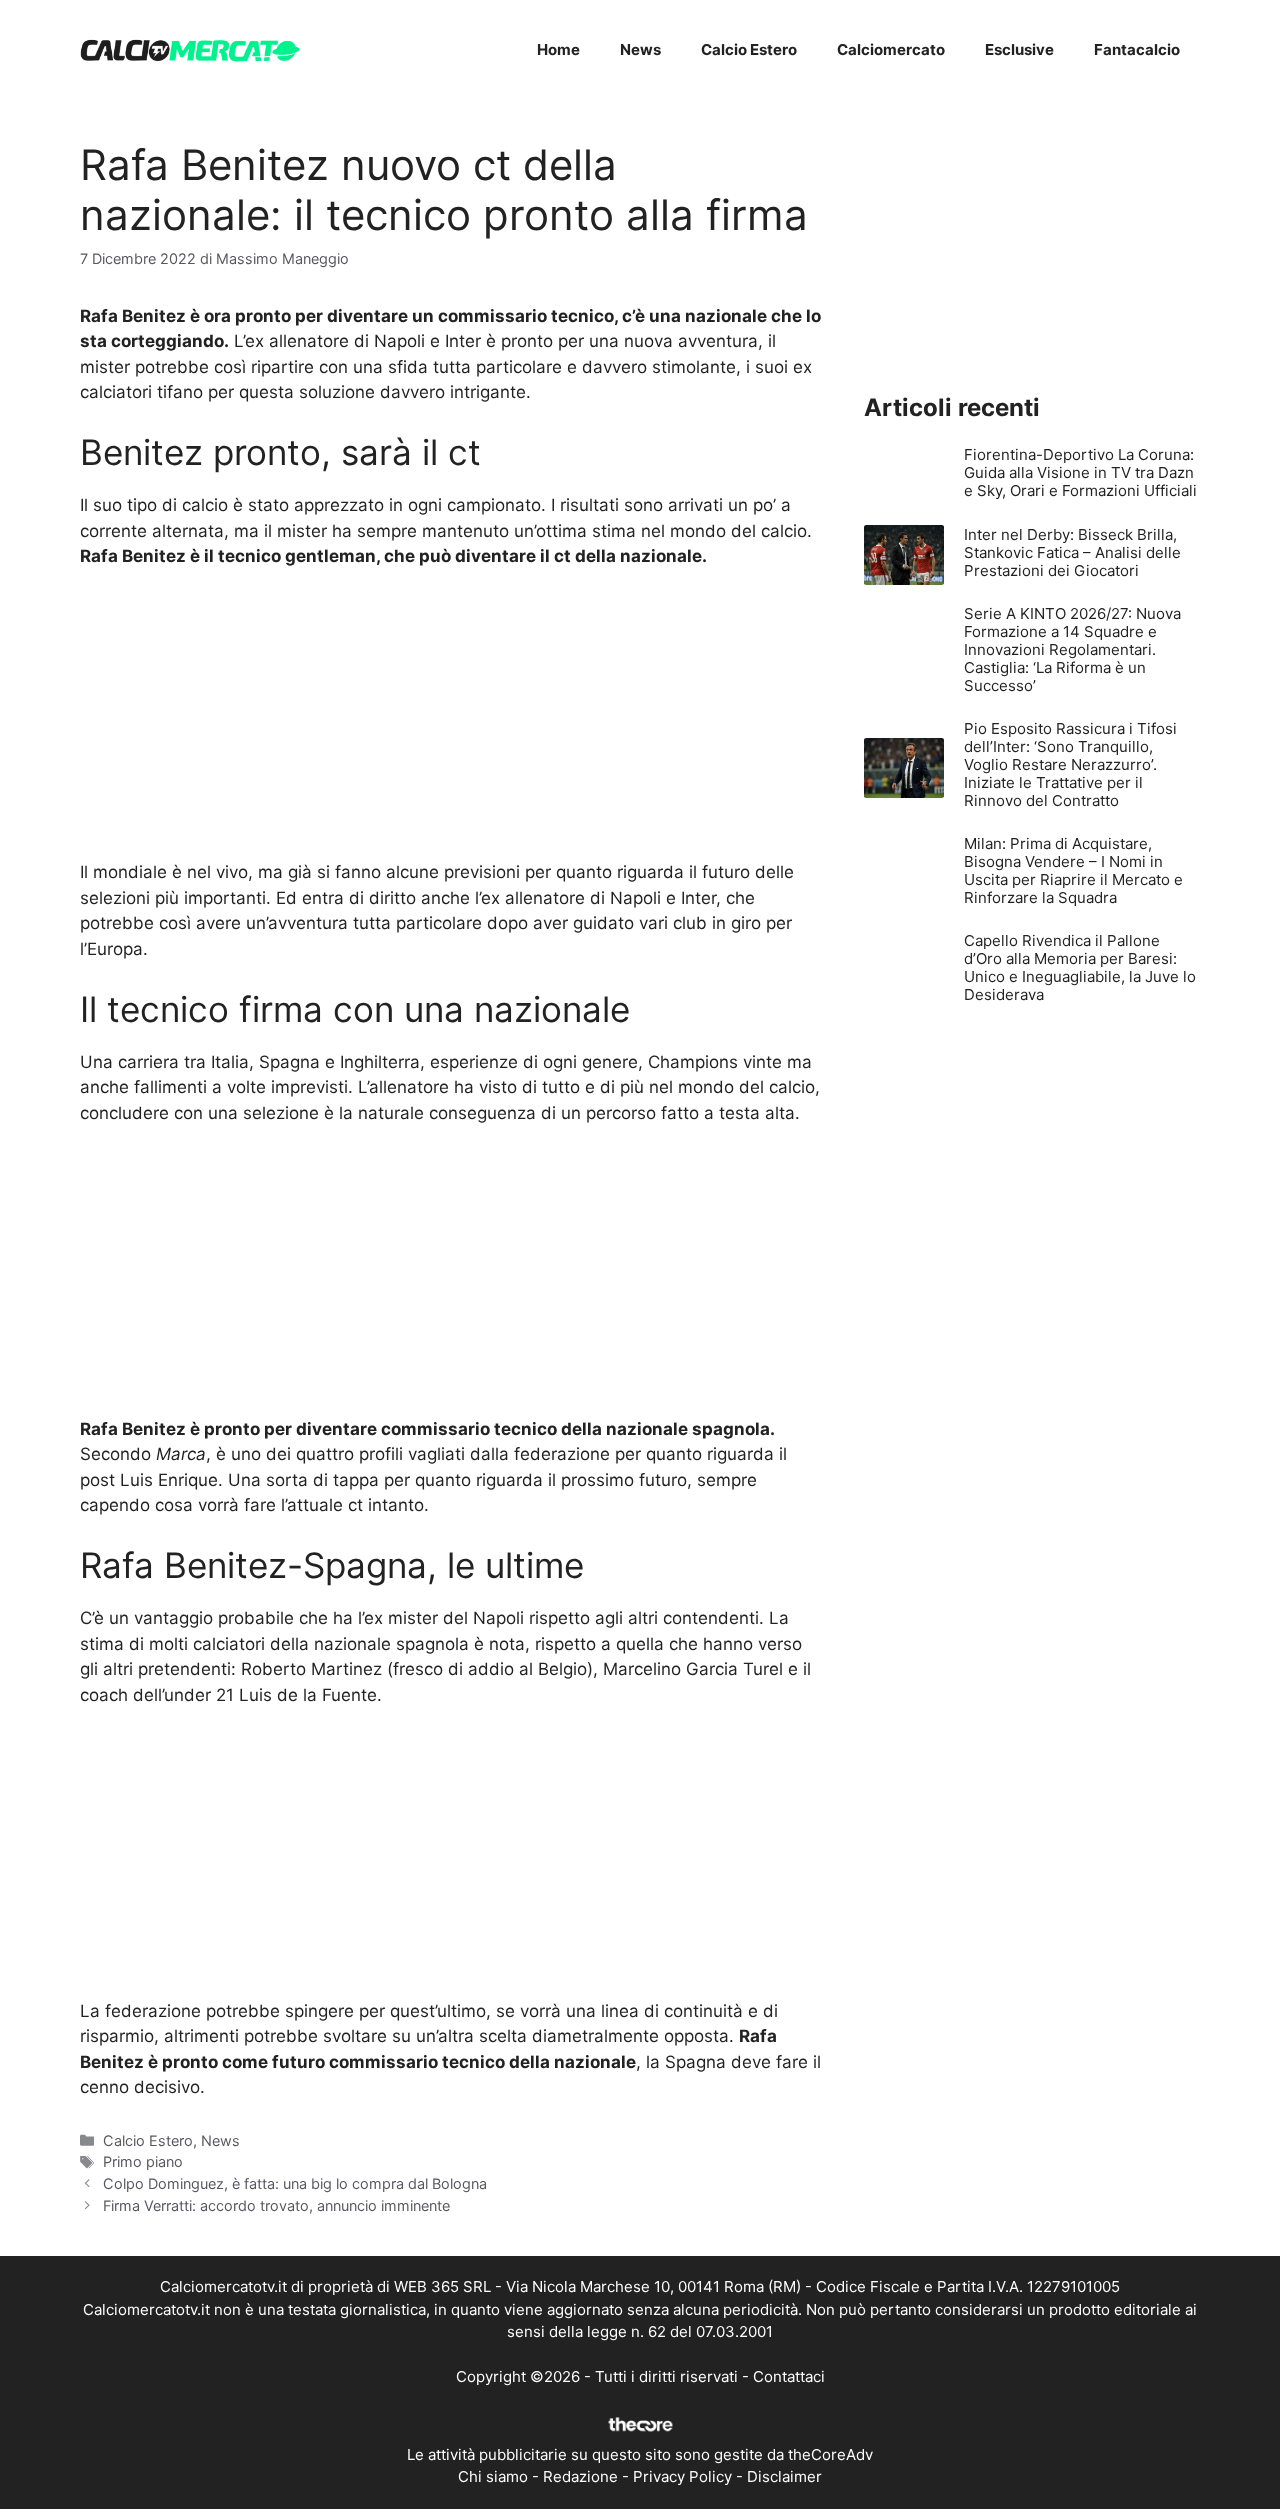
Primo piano (143, 2161)
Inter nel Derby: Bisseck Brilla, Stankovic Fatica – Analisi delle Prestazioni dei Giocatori (1072, 552)
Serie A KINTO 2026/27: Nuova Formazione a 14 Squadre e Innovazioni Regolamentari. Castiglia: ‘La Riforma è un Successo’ (1072, 649)
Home (558, 49)
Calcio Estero (749, 49)
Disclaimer (784, 2476)
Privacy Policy (682, 2476)
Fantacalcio (1137, 49)
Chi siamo (493, 2476)
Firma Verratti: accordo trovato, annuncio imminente (276, 2205)
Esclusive (1019, 49)
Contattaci (789, 2376)
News (640, 49)
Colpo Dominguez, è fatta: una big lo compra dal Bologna (295, 2183)
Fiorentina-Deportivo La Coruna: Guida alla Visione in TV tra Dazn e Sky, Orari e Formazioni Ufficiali (1080, 472)
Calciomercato (891, 49)
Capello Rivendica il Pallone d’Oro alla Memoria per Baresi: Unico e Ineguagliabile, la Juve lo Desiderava (1080, 967)
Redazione (580, 2476)
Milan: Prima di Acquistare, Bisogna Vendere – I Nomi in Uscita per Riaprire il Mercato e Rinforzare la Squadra (1073, 870)
